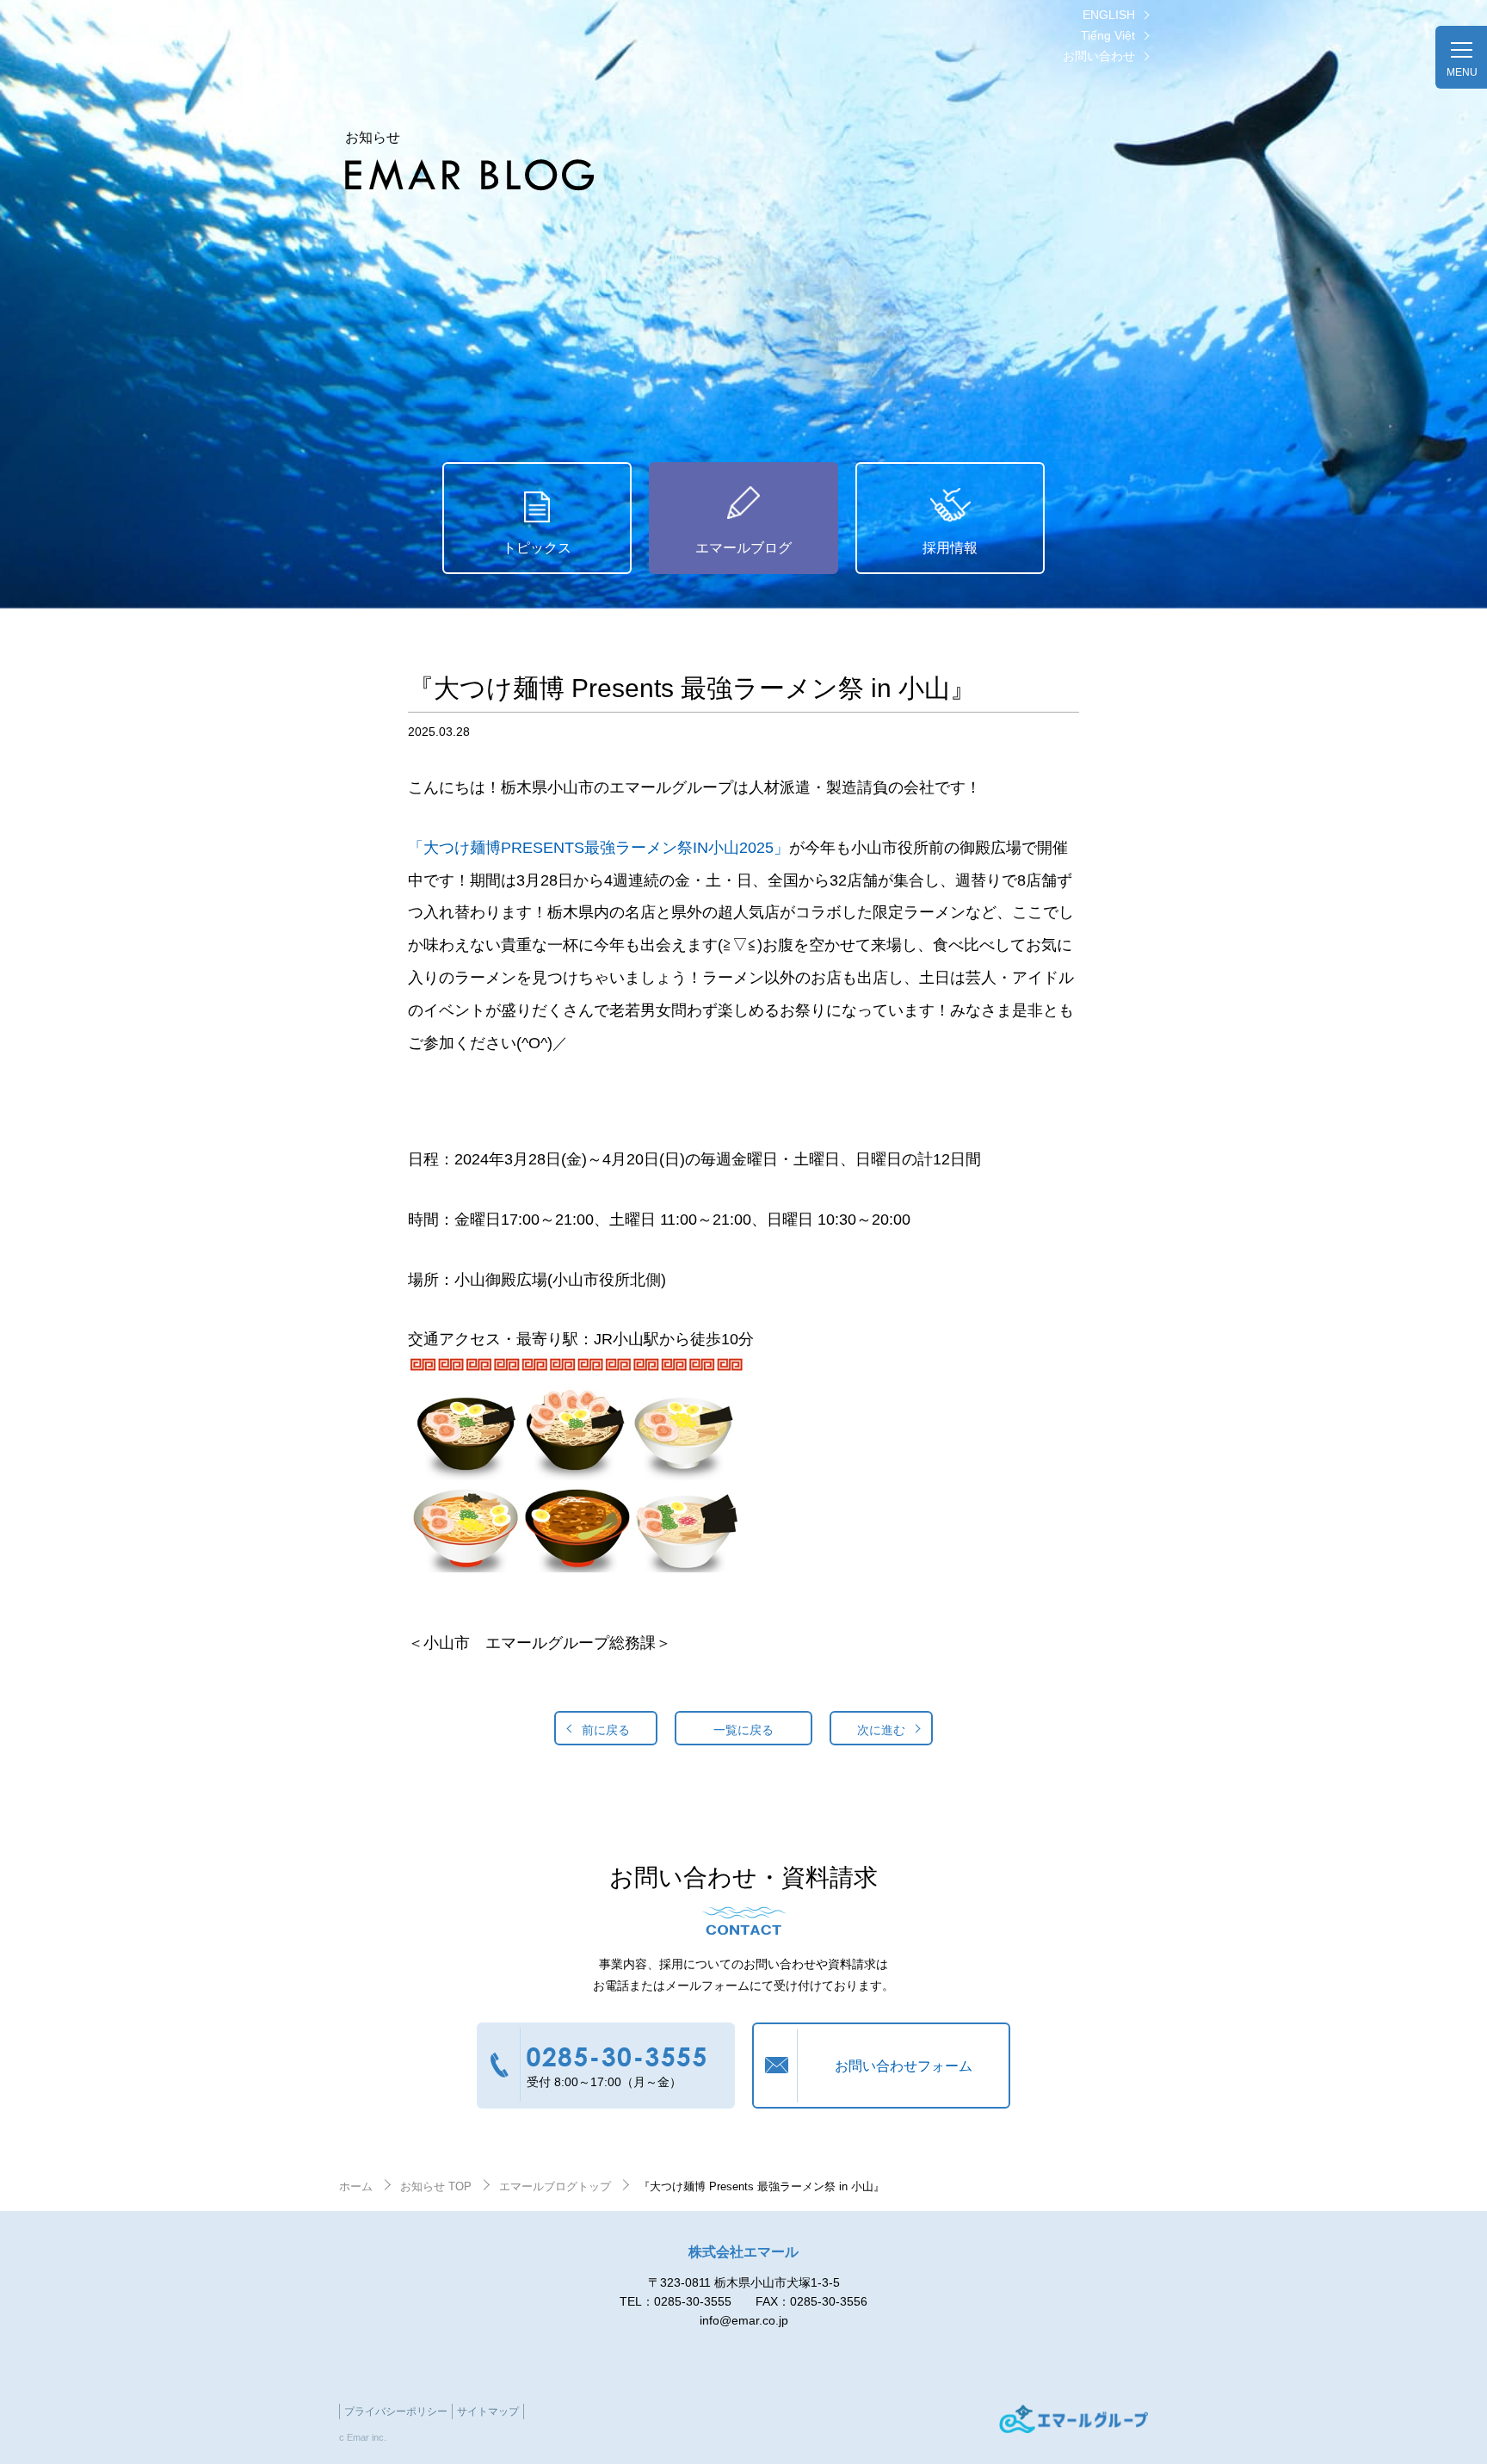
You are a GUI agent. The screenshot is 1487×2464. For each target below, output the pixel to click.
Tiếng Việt (1108, 35)
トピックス (537, 548)
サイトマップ (488, 2412)
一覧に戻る (743, 1730)
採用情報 (950, 548)
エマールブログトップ (555, 2186)
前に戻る (606, 1730)
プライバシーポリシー (396, 2412)
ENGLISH (1109, 15)
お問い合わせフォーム (904, 2066)
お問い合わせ (1099, 56)
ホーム (356, 2186)
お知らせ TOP (436, 2186)
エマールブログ (743, 548)
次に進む (881, 1730)
